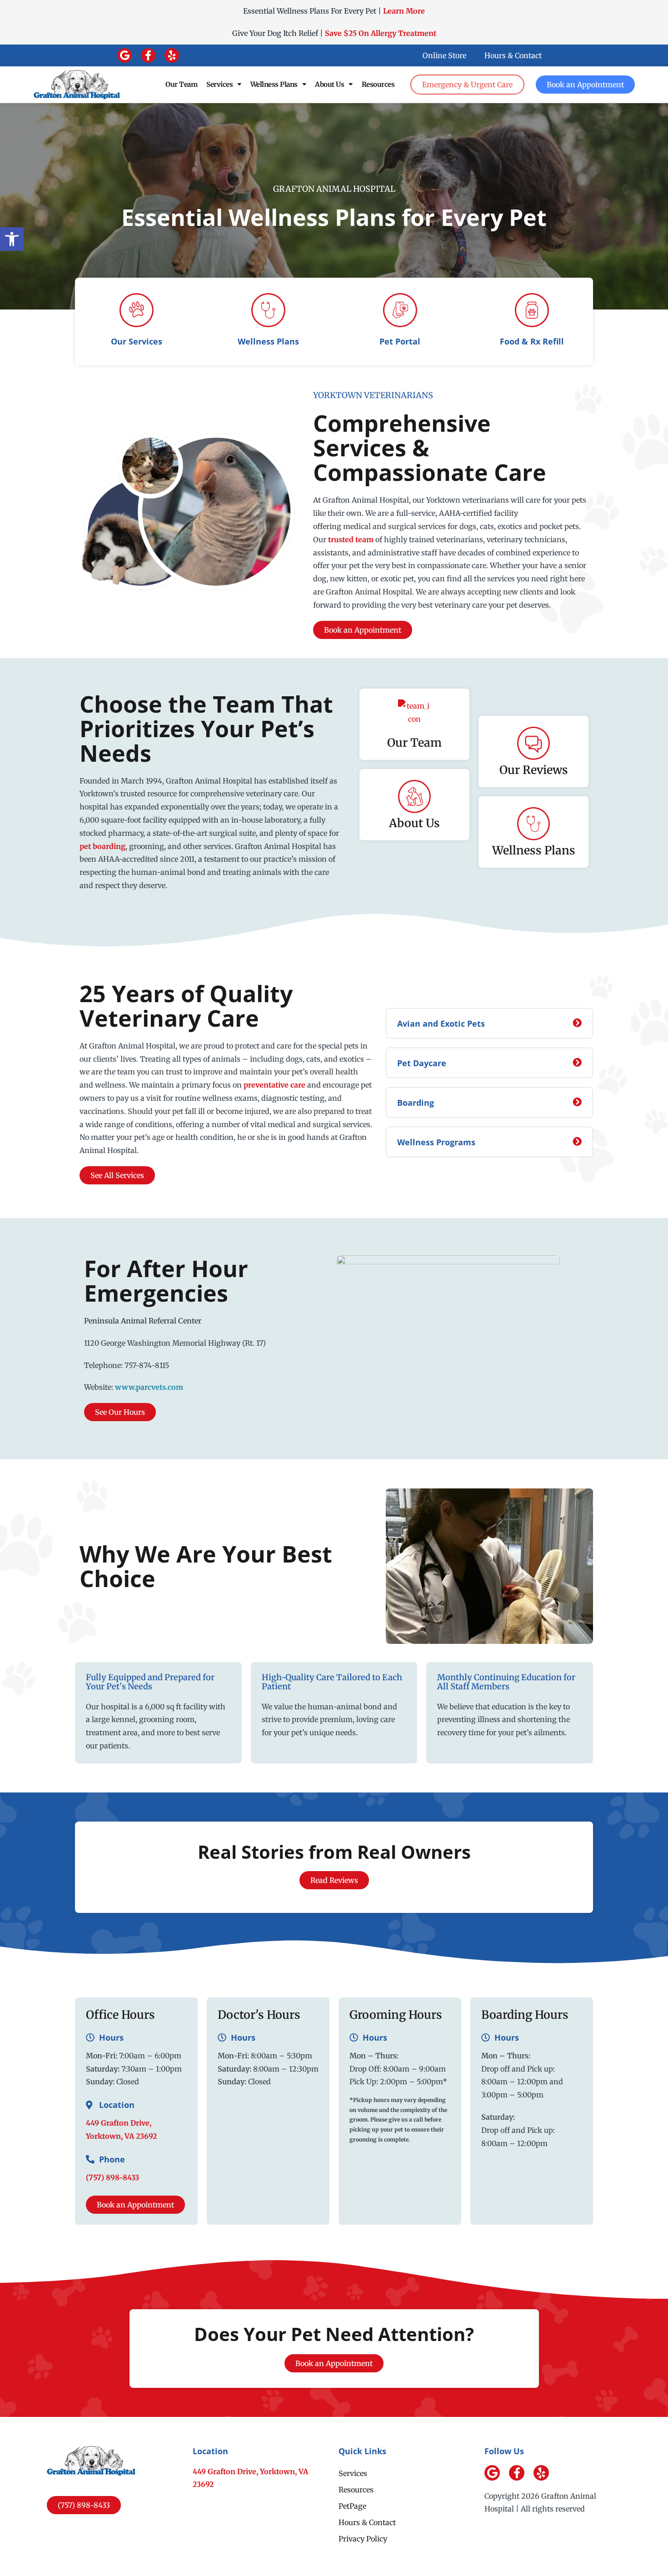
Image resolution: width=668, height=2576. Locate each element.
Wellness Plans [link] (274, 84)
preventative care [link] (274, 1085)
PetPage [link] (352, 2506)
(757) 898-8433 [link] (112, 2177)
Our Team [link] (181, 84)
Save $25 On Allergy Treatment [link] (381, 33)
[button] (125, 55)
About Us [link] (329, 84)
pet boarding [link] (102, 846)
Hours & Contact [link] (513, 55)
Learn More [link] (404, 11)
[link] (12, 239)
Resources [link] (378, 84)
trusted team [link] (351, 539)
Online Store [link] (444, 55)
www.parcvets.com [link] (149, 1387)
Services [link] (219, 84)
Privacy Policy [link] (363, 2539)
